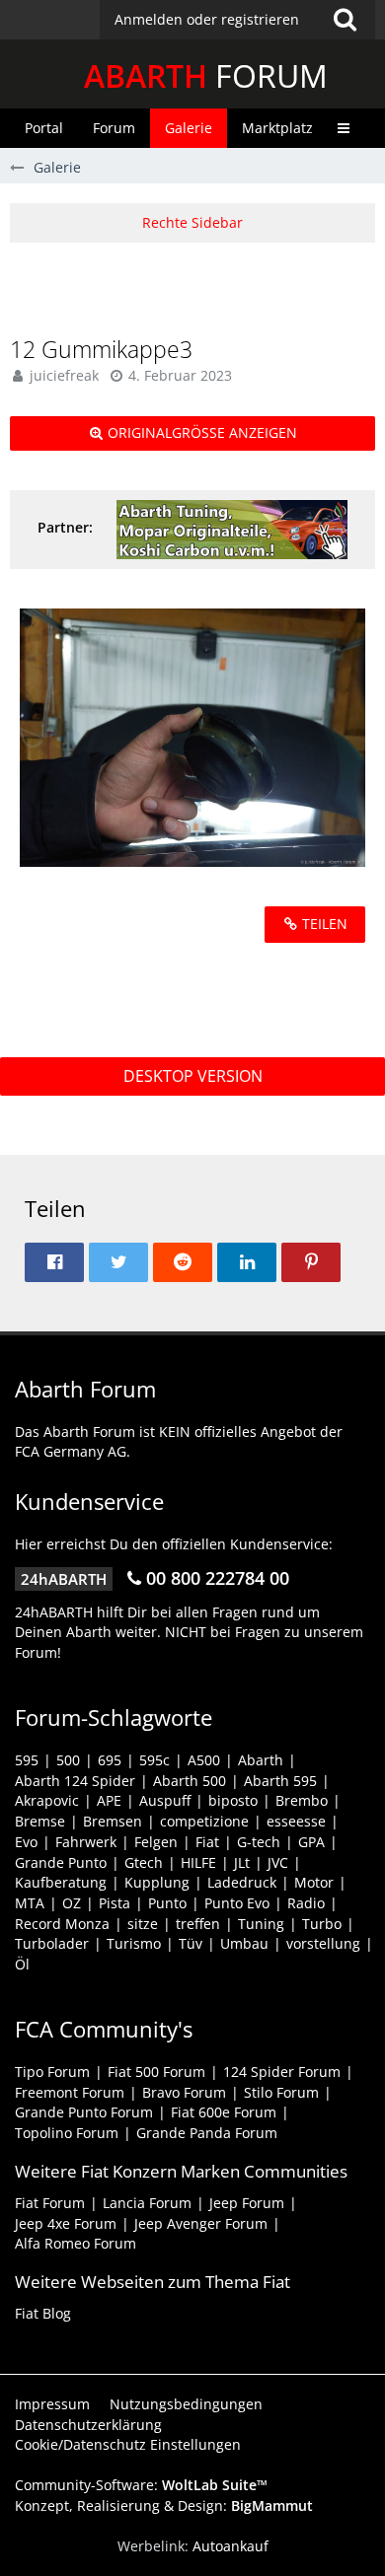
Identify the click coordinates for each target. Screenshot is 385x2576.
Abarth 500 (190, 1781)
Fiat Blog (43, 2313)
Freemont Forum (70, 2092)
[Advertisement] (197, 287)
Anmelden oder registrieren (207, 19)
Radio (306, 1903)
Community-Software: (141, 2485)
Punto (167, 1903)
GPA (311, 1842)
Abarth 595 (280, 1781)
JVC (278, 1862)
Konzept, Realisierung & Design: (164, 2505)
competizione (204, 1821)
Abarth (261, 1760)
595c (154, 1760)
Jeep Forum (247, 2203)
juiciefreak (64, 375)
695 (110, 1760)
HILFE (198, 1862)
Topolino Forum (67, 2133)
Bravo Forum (184, 2092)
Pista (115, 1903)
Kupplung (157, 1882)
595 (27, 1760)
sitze (143, 1924)
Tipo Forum (52, 2072)
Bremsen (113, 1821)
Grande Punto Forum (84, 2112)
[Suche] (345, 20)
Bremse (40, 1821)
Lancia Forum (147, 2203)
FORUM (206, 75)
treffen (198, 1924)
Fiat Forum (50, 2203)
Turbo (322, 1924)
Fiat (207, 1842)
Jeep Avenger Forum (201, 2223)
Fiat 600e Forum (224, 2112)
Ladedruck (242, 1882)
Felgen (156, 1842)
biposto (233, 1800)
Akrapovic (47, 1800)
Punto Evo (237, 1903)
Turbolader (52, 1943)
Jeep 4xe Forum (66, 2223)
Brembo (302, 1800)
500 (68, 1760)
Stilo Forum (281, 2092)
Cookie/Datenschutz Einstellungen (128, 2444)
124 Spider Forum (282, 2072)
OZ (72, 1903)
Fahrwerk (86, 1842)
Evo (26, 1842)
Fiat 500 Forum (156, 2072)
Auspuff (165, 1800)
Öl (22, 1964)
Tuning (261, 1924)
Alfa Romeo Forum (76, 2243)
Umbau (244, 1943)
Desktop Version (193, 1076)
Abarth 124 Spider (75, 1781)
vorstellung (323, 1943)
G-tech (259, 1842)
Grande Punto (61, 1862)
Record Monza (62, 1924)
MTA (30, 1903)
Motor (314, 1882)
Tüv (191, 1943)
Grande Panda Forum (207, 2133)
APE (109, 1800)
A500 (204, 1760)
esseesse (296, 1821)
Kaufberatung (61, 1882)
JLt (242, 1862)
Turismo (134, 1943)
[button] (237, 20)
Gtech (144, 1862)
